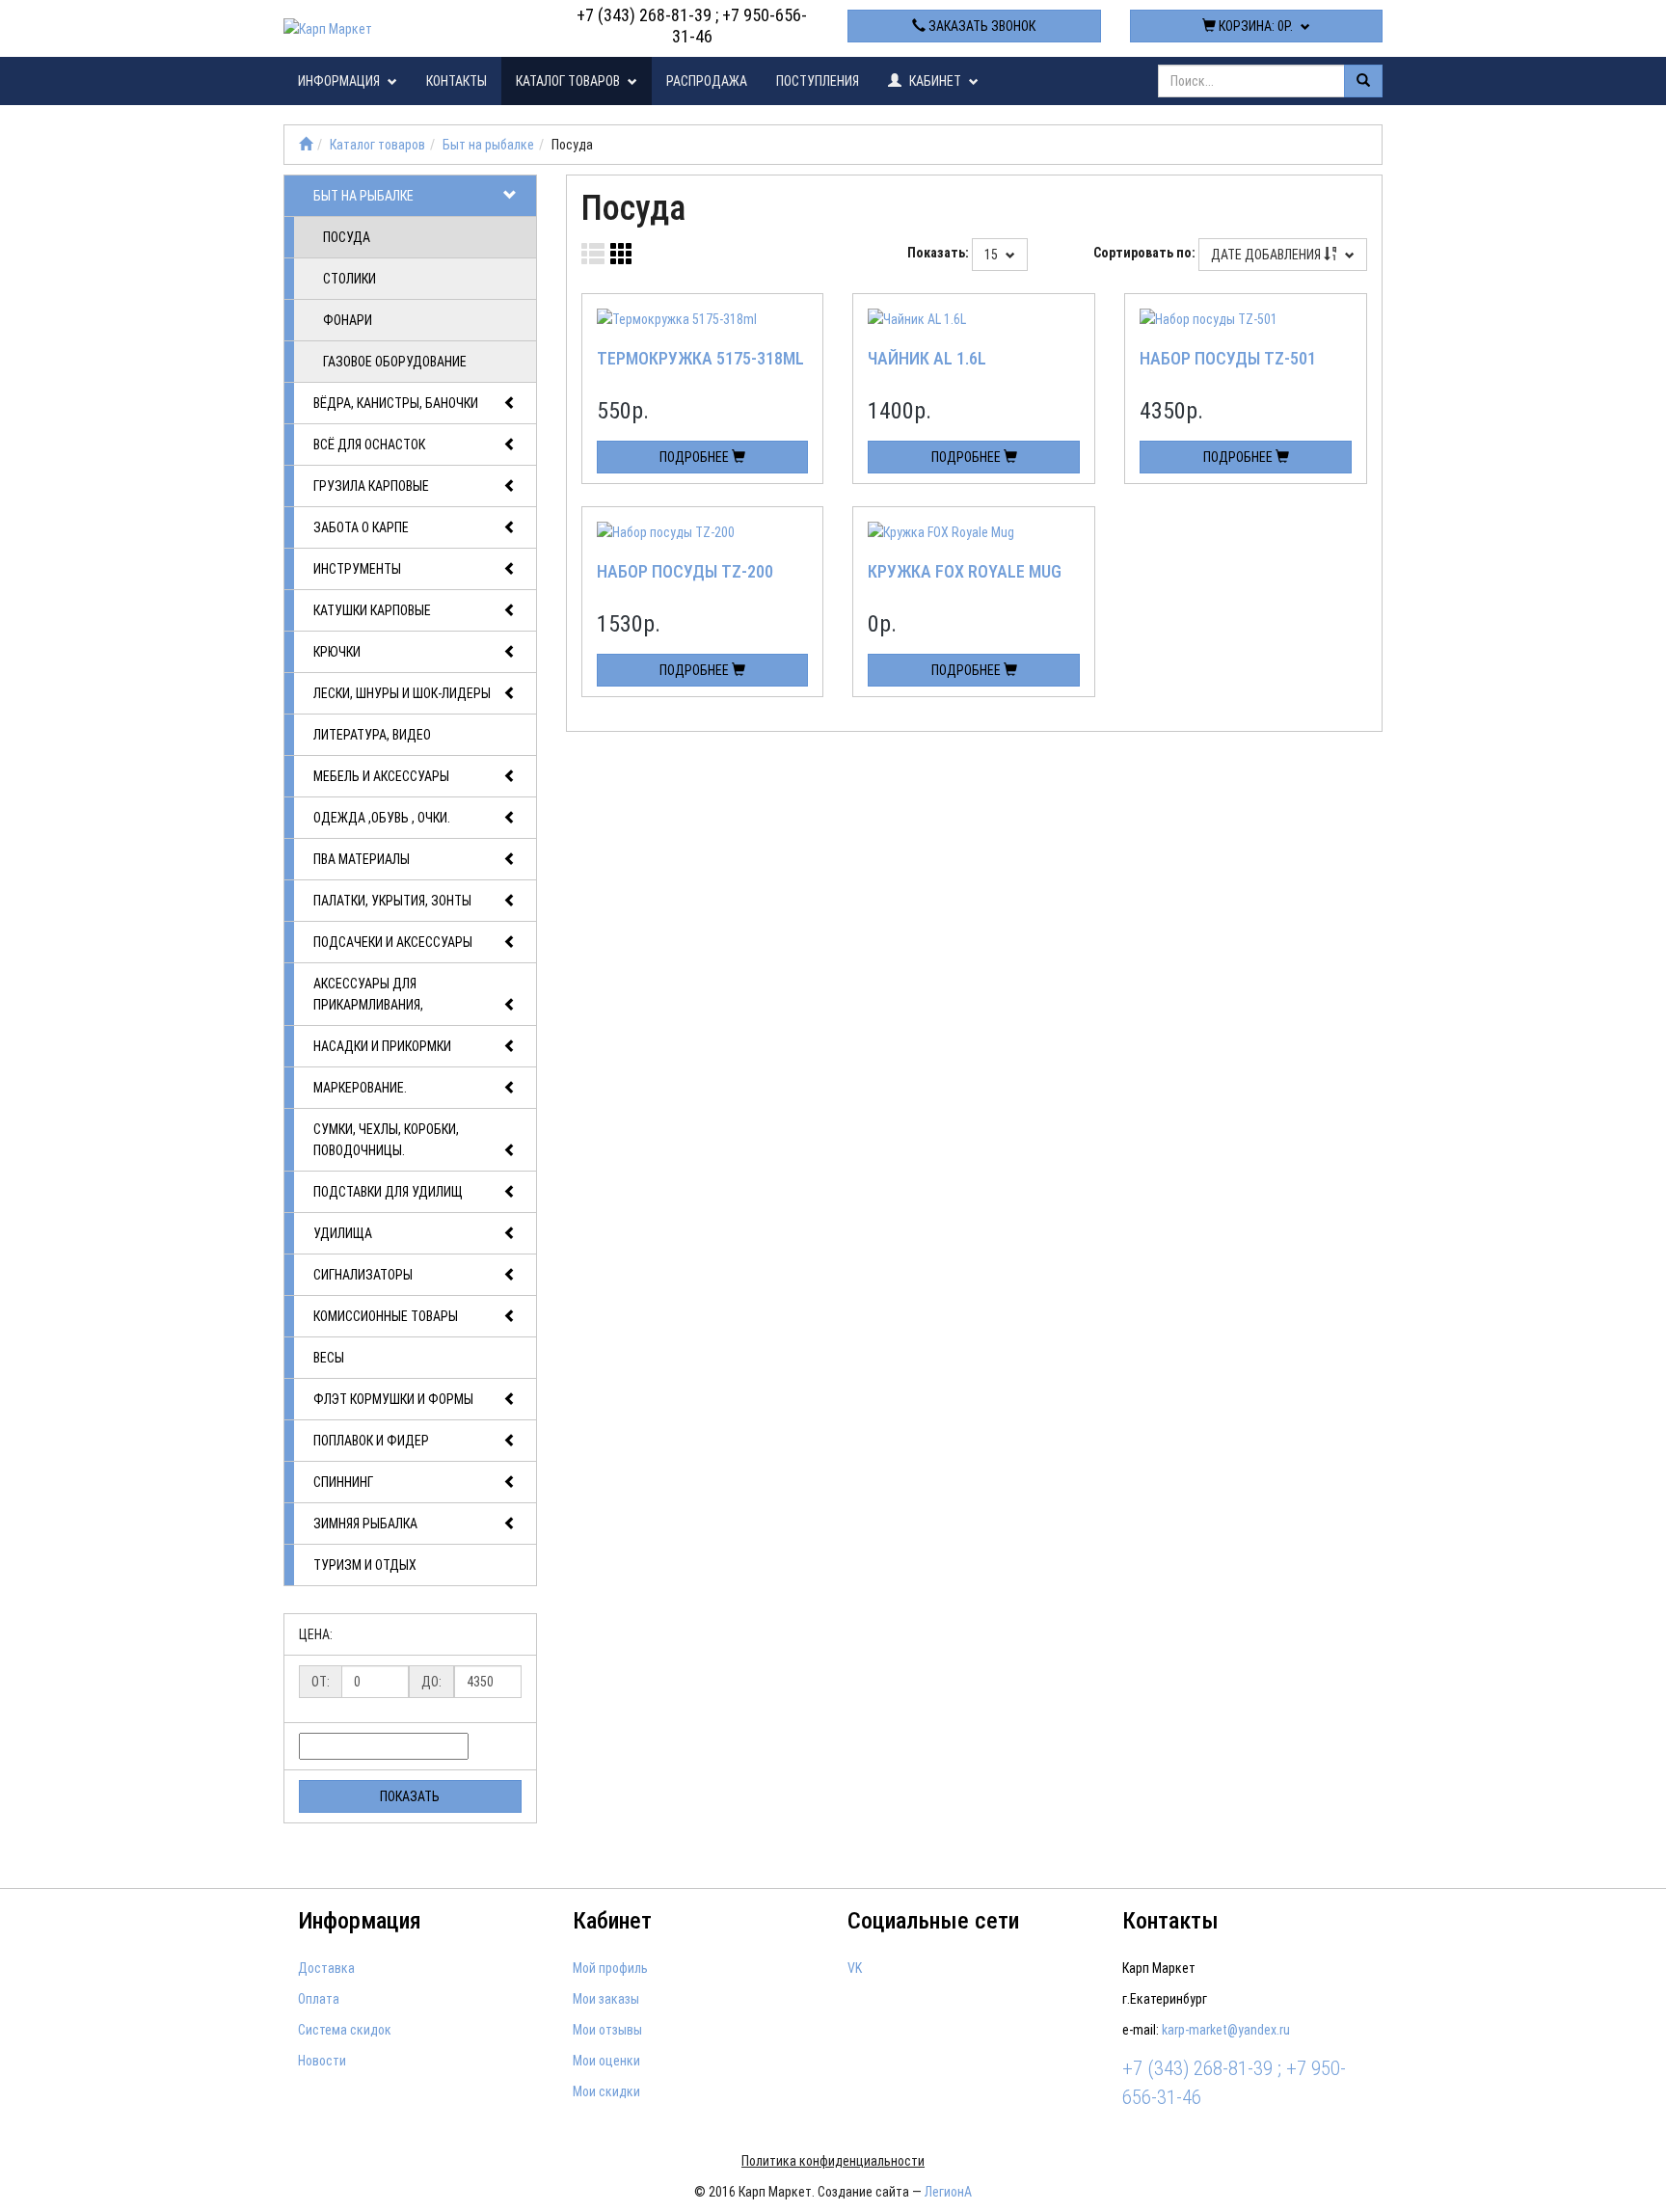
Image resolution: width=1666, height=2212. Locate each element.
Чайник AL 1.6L (927, 358)
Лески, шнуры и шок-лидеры (402, 693)
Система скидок (345, 2030)
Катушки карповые (372, 610)
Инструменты (357, 569)
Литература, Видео (372, 735)
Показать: (938, 253)
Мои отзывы (607, 2030)
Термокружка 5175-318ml (700, 358)
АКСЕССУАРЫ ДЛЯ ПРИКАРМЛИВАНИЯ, (368, 994)
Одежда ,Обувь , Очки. (382, 818)
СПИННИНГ (343, 1482)
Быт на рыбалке (488, 145)
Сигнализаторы (363, 1275)
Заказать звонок (981, 26)
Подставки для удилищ (388, 1192)
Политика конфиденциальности (833, 2161)
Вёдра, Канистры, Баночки (396, 403)
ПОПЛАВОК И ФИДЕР (371, 1441)
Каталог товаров (569, 81)
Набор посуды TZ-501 (1228, 358)
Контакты (457, 81)
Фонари (348, 320)
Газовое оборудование (395, 362)
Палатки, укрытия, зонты (392, 901)
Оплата (319, 1999)
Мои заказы (606, 1999)
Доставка (326, 1968)
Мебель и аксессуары (381, 776)
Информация (340, 81)
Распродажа (707, 81)
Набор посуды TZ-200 (685, 571)
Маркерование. (360, 1088)
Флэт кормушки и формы (393, 1399)
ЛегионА (948, 2192)
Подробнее (696, 457)
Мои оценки (606, 2061)
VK (855, 1968)
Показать (410, 1796)
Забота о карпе (361, 527)
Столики (349, 279)
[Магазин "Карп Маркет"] (306, 145)
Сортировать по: (1144, 253)
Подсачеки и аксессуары (393, 942)
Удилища (343, 1233)
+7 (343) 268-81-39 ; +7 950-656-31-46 (692, 26)
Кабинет (935, 81)
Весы (329, 1358)
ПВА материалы (362, 859)
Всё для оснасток (369, 445)
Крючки (337, 652)
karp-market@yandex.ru (1226, 2030)
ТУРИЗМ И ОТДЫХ (365, 1565)
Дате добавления (1267, 255)
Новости (322, 2061)
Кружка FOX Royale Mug (965, 571)
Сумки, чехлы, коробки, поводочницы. (386, 1140)
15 (993, 255)
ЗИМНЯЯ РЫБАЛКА (365, 1524)
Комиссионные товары (386, 1316)
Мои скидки (606, 2091)
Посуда (347, 237)
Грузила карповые (371, 486)
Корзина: (1254, 26)
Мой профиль (610, 1968)
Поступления (818, 81)
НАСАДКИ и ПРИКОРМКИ (382, 1046)
